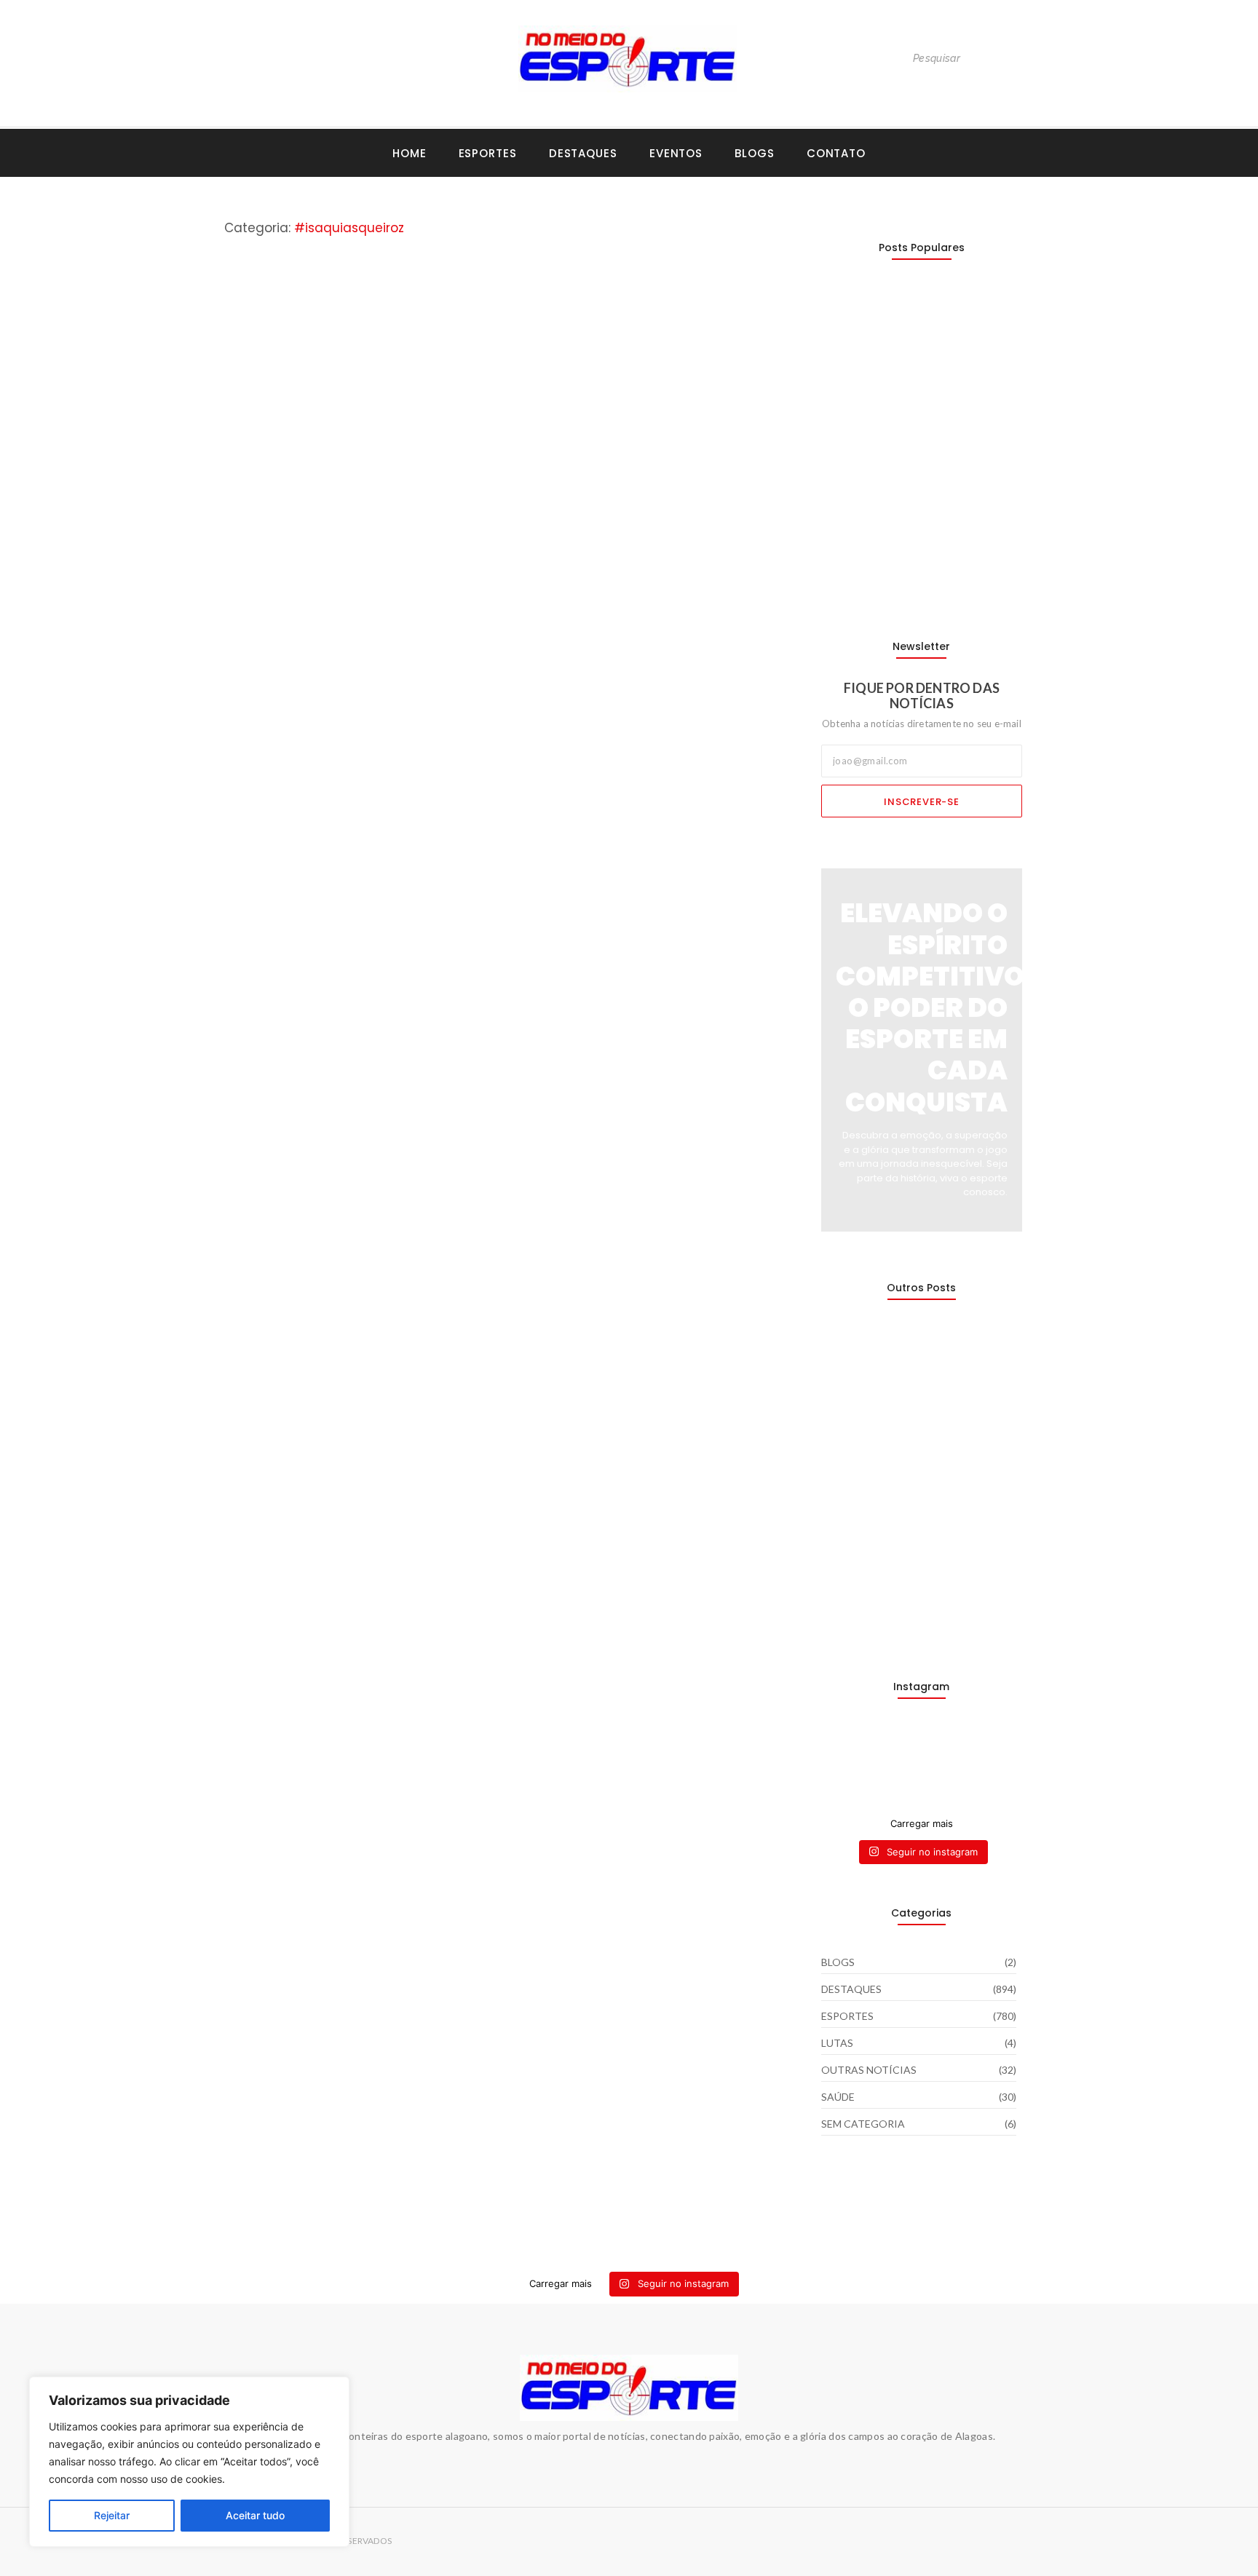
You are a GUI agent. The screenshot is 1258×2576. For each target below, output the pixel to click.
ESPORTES (301, 627)
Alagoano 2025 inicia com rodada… (916, 573)
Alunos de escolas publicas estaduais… (895, 1371)
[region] (189, 2462)
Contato (836, 153)
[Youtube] (259, 59)
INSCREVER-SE (922, 802)
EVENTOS (676, 153)
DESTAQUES (248, 627)
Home (410, 153)
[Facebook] (289, 59)
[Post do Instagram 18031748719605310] (844, 1764)
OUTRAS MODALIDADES (377, 627)
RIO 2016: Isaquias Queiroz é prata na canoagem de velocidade (484, 664)
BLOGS (755, 153)
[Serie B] (1000, 1747)
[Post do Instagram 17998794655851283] (948, 1764)
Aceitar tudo (255, 2515)
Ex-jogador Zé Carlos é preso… (903, 1457)
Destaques (583, 153)
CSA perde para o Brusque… (895, 416)
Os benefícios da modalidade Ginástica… (901, 331)
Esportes (488, 153)
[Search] (1021, 59)
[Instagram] (229, 59)
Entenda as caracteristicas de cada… (921, 1613)
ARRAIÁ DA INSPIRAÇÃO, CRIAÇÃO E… (916, 1535)
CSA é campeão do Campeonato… (914, 494)
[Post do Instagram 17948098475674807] (895, 1764)
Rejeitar (112, 2515)
